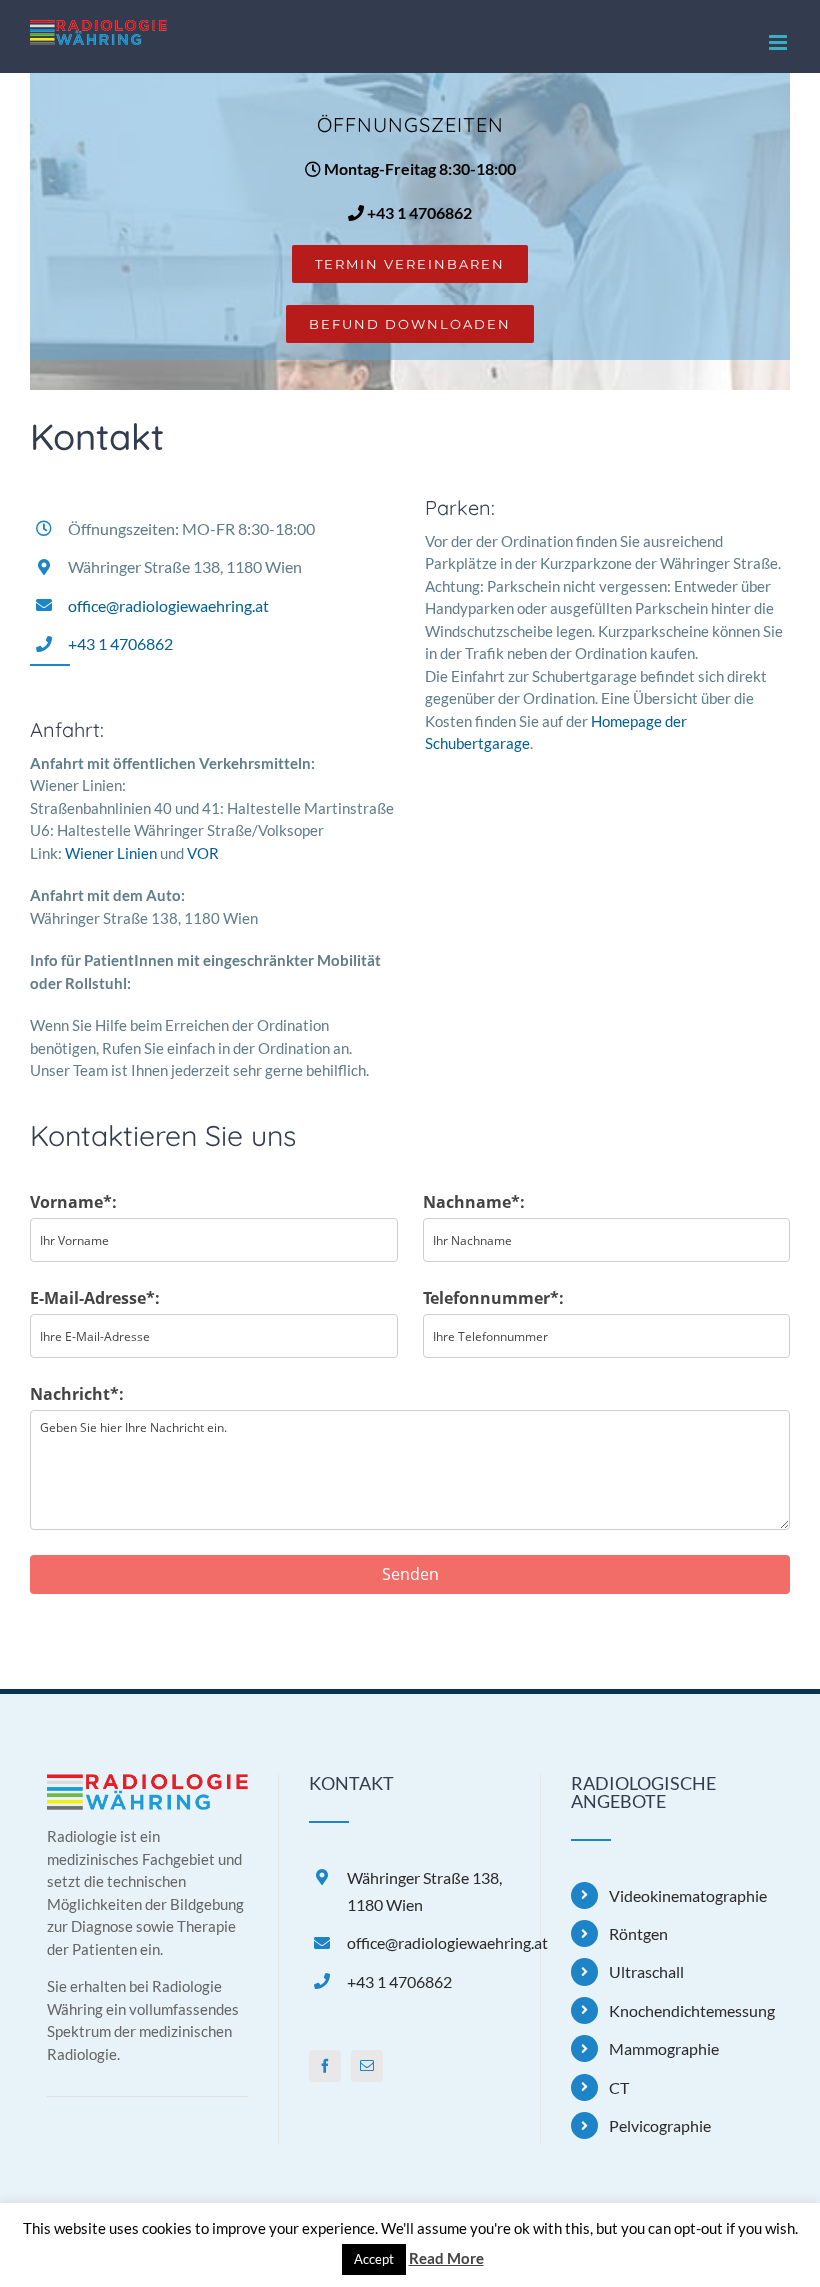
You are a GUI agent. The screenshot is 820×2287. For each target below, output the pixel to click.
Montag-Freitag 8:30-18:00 (418, 168)
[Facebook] (325, 2066)
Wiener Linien (111, 853)
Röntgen (638, 1933)
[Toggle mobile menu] (779, 42)
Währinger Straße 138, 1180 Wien (424, 1891)
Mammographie (664, 2048)
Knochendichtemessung (691, 2010)
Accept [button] (374, 2259)
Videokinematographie (688, 1895)
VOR (203, 853)
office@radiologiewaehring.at (168, 605)
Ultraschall (646, 1971)
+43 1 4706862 (418, 212)
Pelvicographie (660, 2125)
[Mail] (367, 2066)
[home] (147, 1785)
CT (619, 2087)
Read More (446, 2258)
